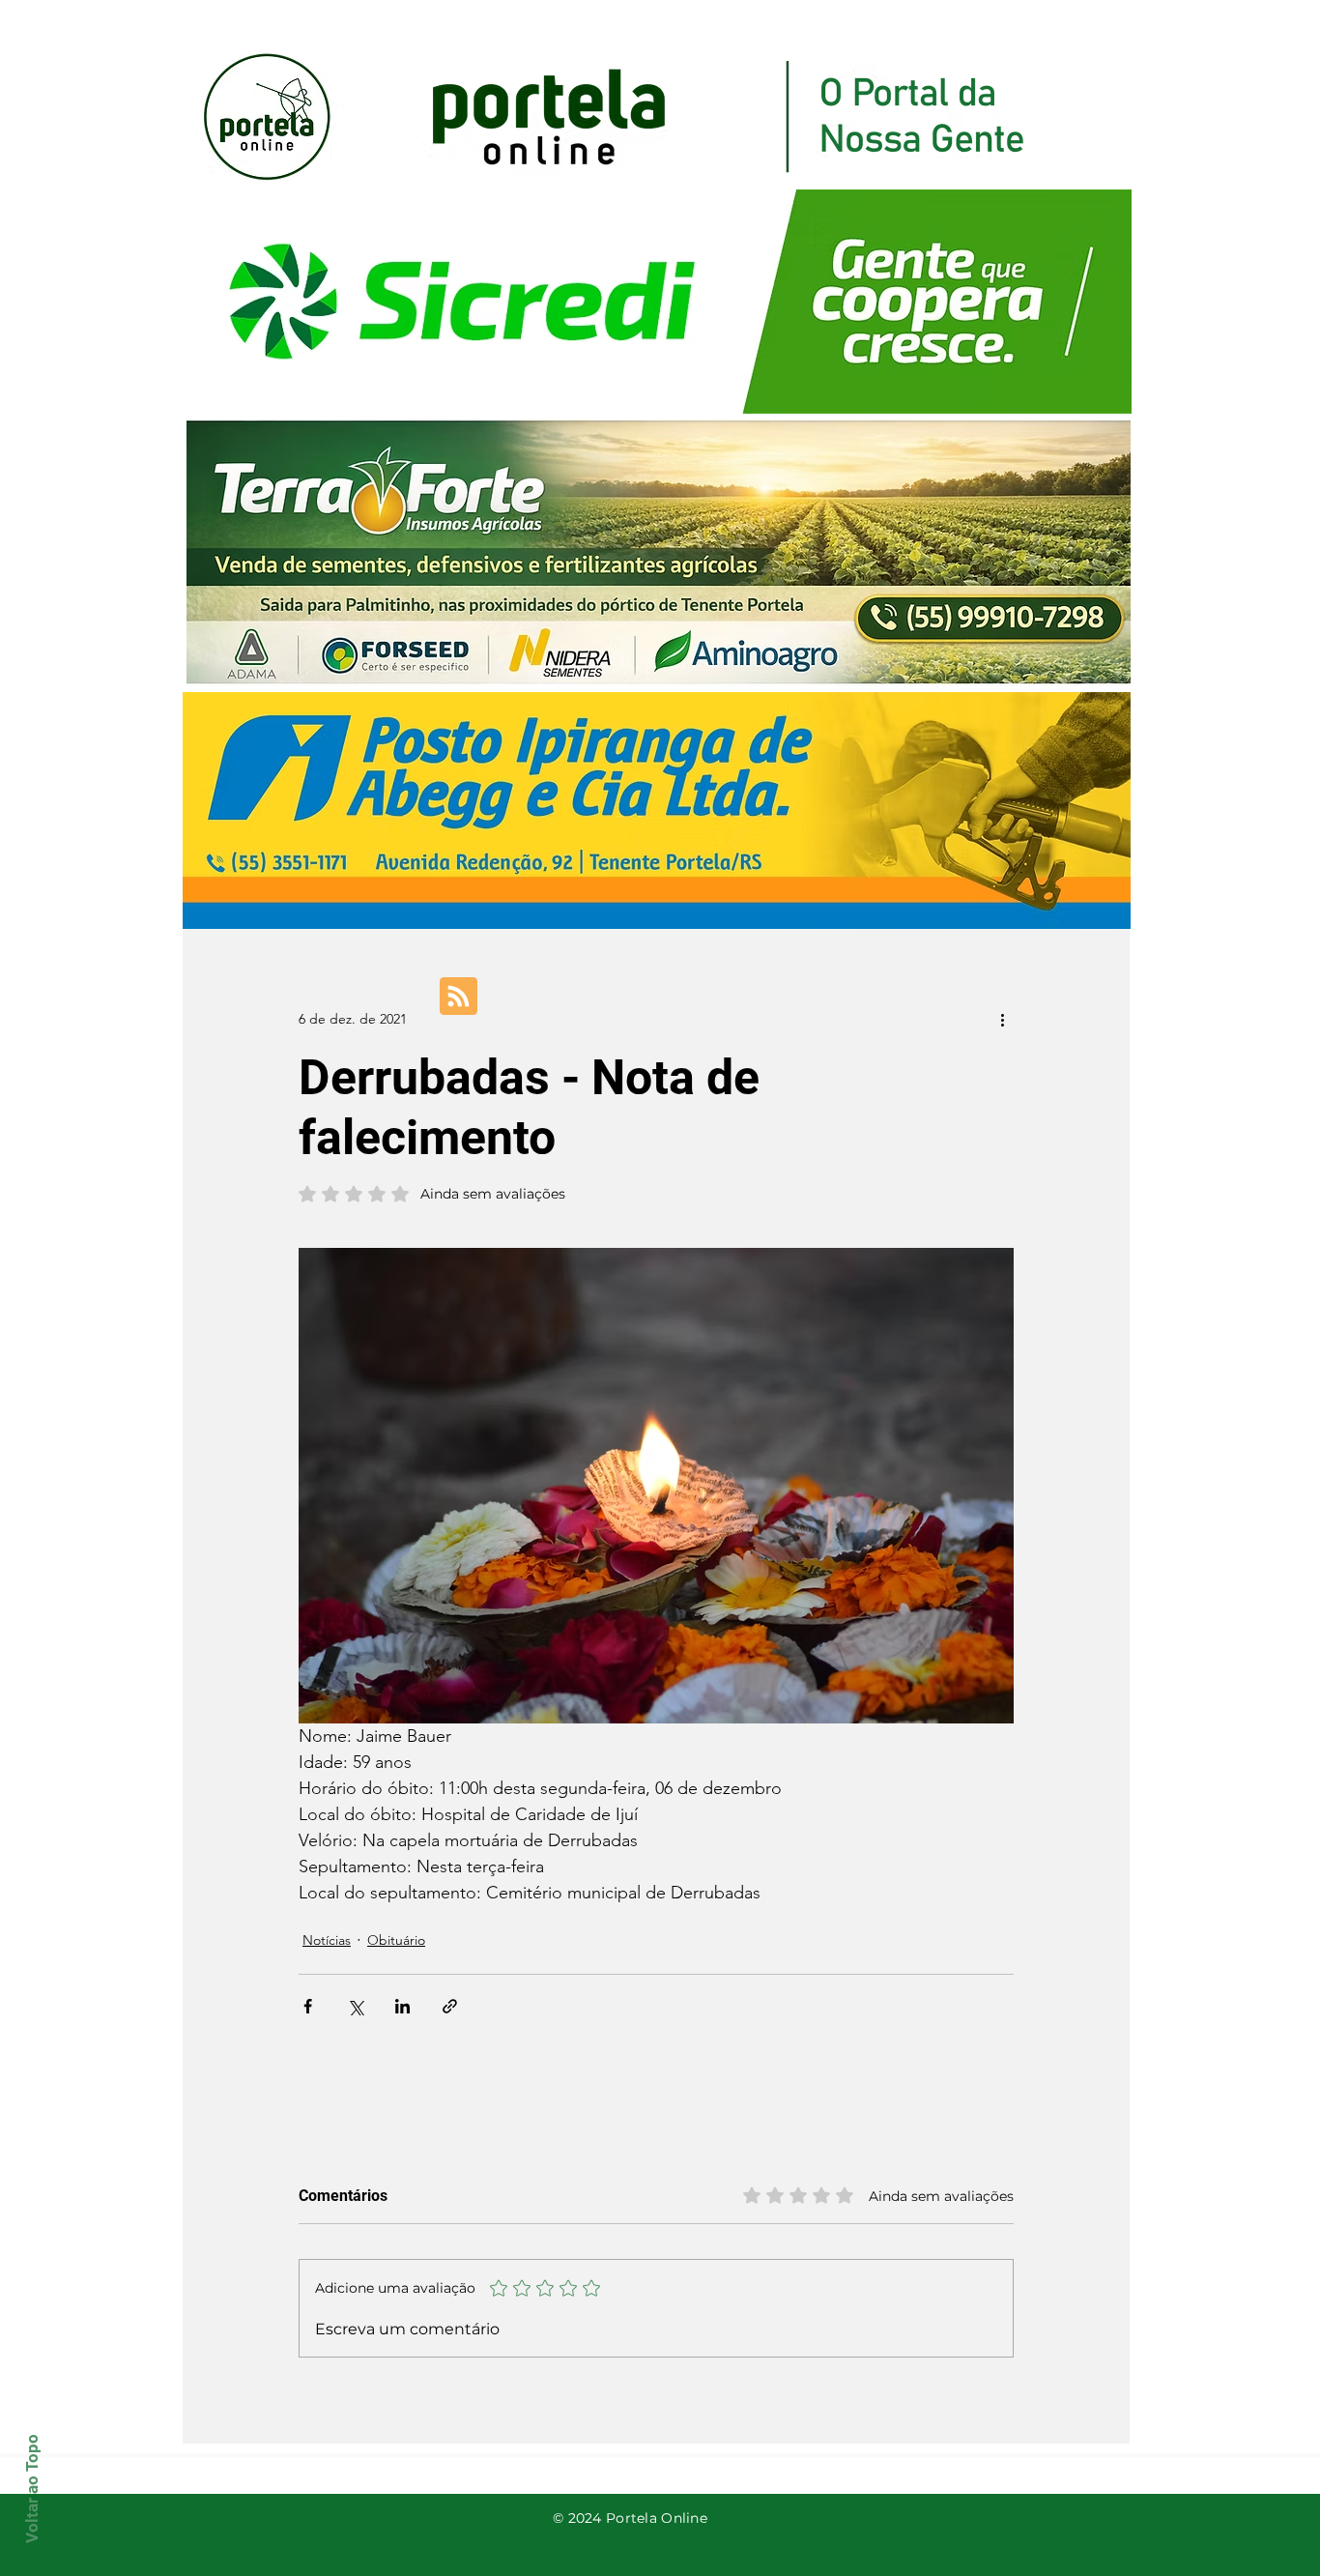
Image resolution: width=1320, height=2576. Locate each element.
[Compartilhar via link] (450, 2006)
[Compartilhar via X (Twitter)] (355, 2006)
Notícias (327, 1940)
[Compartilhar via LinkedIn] (402, 2006)
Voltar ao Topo (32, 2489)
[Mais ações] (1002, 1019)
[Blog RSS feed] (459, 997)
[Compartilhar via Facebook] (308, 2006)
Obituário (396, 1940)
